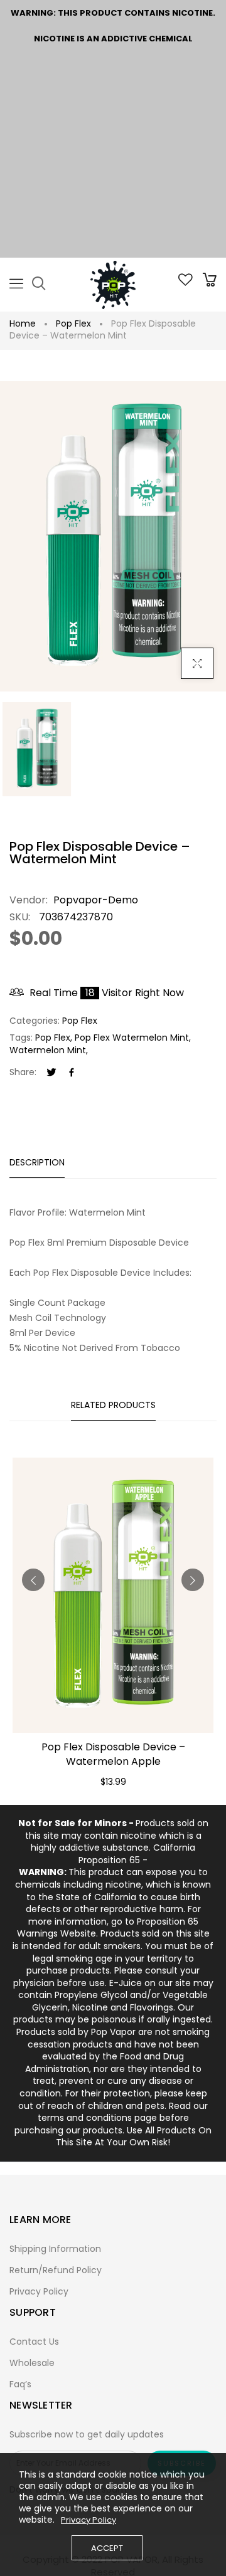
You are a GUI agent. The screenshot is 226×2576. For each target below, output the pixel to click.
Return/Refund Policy (56, 2270)
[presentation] (33, 1580)
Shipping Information (55, 2249)
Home (23, 323)
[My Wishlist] (186, 283)
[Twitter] (51, 1073)
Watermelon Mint (48, 1050)
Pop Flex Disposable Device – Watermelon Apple (113, 1754)
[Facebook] (72, 1073)
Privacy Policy (39, 2291)
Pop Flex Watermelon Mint (132, 1038)
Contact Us (34, 2342)
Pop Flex (73, 323)
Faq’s (20, 2384)
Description (37, 1162)
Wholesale (32, 2363)
